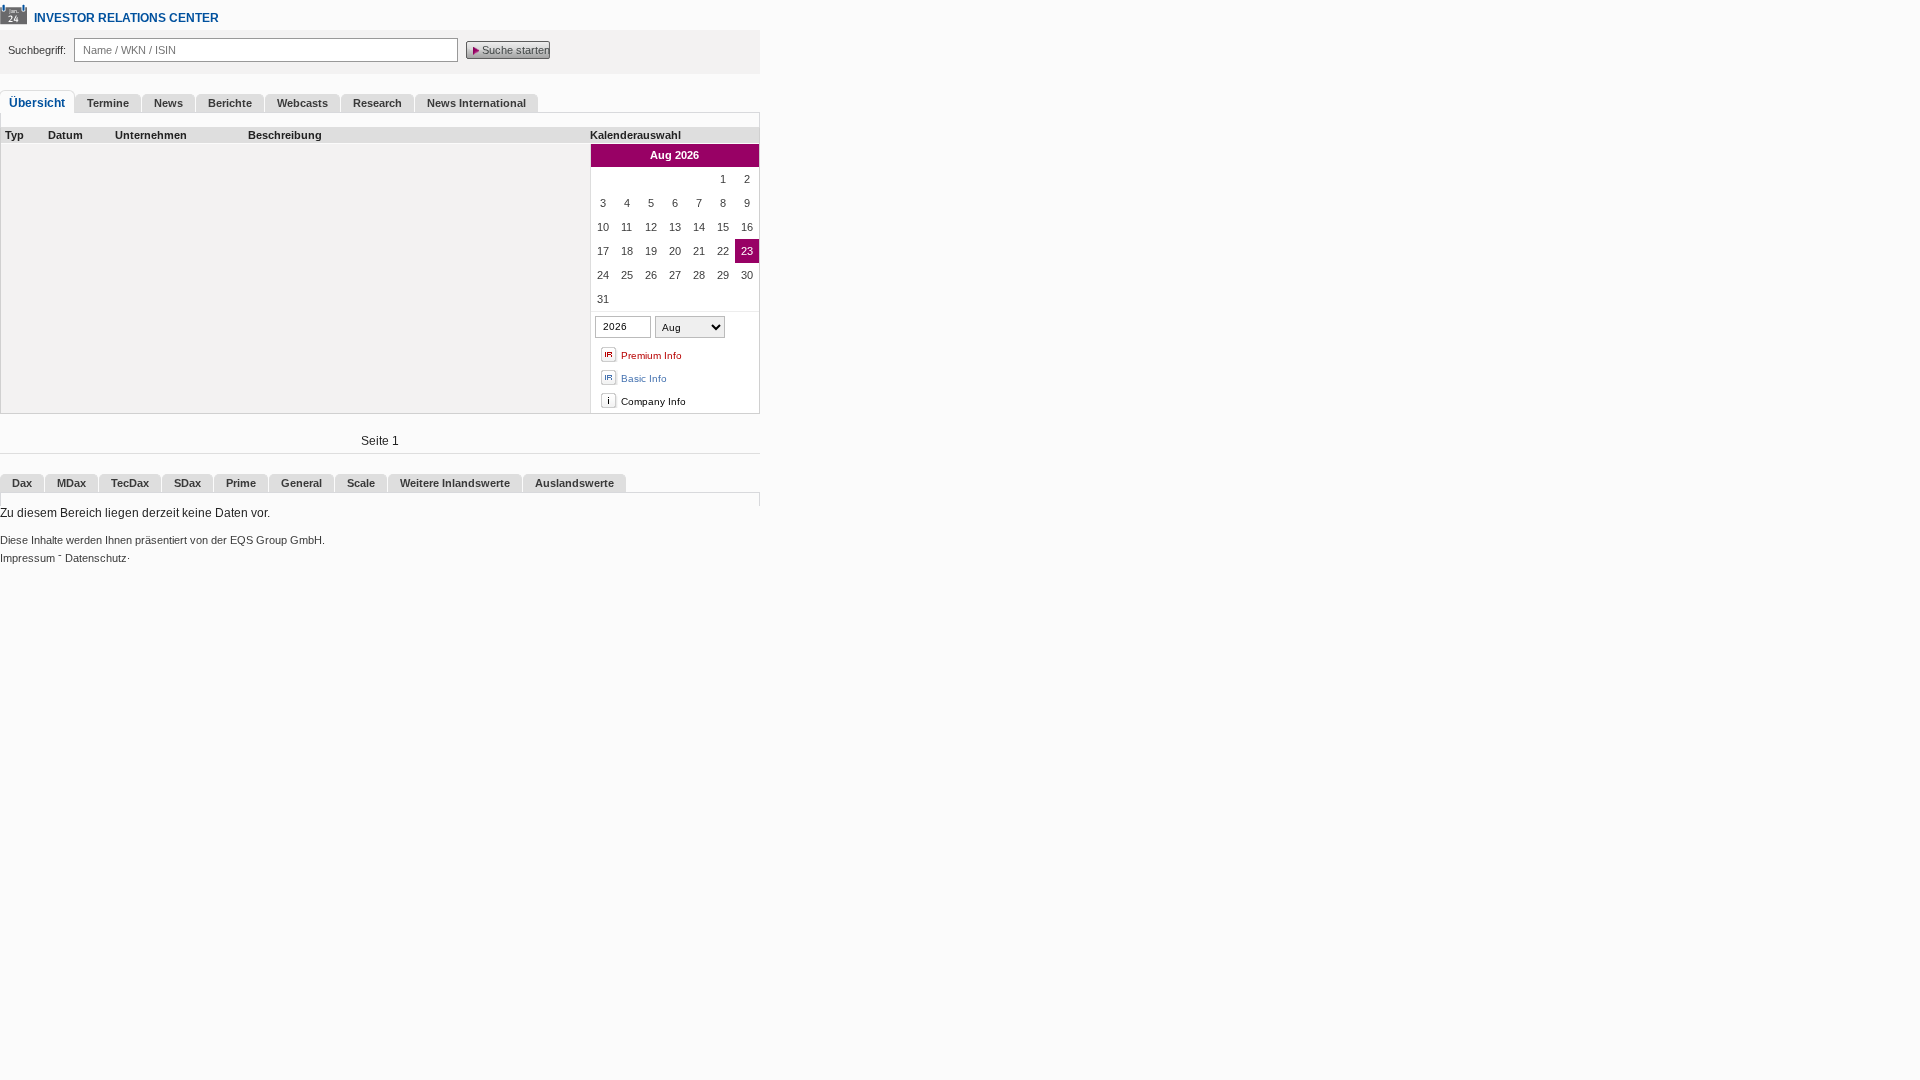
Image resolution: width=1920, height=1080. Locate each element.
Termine (108, 103)
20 (675, 251)
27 (675, 275)
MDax (71, 483)
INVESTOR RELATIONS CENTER (126, 18)
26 (651, 275)
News (168, 103)
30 (747, 275)
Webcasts (302, 103)
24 (603, 275)
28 (699, 275)
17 (603, 251)
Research (377, 103)
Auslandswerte (574, 483)
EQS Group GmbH (276, 540)
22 (723, 251)
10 (603, 227)
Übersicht (37, 103)
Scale (361, 483)
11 (626, 227)
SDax (187, 483)
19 (651, 251)
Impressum (27, 558)
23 (747, 251)
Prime (241, 483)
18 (627, 251)
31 (603, 299)
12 (651, 227)
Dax (22, 483)
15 (723, 227)
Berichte (230, 103)
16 (747, 227)
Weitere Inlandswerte (455, 483)
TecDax (130, 483)
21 (699, 251)
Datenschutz (96, 558)
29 (723, 275)
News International (476, 103)
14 (699, 227)
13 (675, 227)
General (301, 483)
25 (627, 275)
